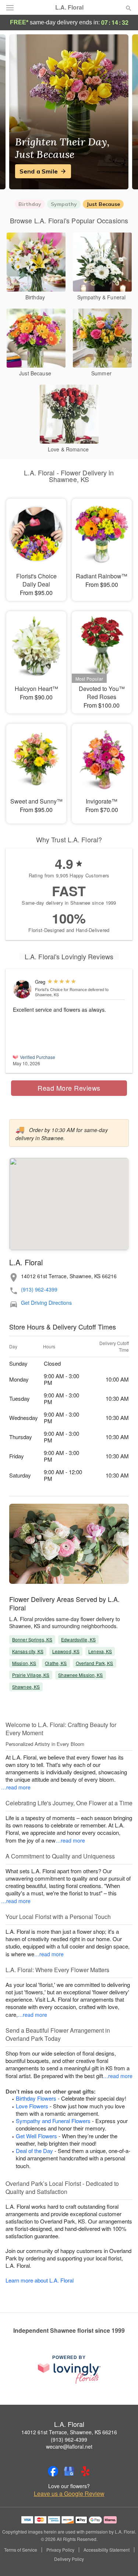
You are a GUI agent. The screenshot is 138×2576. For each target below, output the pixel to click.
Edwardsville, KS (78, 1639)
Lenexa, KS (100, 1651)
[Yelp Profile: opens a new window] (85, 2471)
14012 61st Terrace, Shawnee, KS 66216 (69, 2432)
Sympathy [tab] (64, 204)
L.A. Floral (69, 7)
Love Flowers (32, 2106)
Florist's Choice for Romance (61, 989)
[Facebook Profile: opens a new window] (53, 2471)
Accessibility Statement (107, 2550)
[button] (122, 2559)
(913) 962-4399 (39, 1289)
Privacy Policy (60, 2550)
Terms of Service (21, 2550)
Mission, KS (24, 1663)
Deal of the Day (34, 2151)
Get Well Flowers (36, 2136)
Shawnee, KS (26, 1687)
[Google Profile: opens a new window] (69, 2471)
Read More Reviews (69, 1088)
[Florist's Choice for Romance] (22, 989)
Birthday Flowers (36, 2098)
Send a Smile (39, 171)
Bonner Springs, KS (32, 1639)
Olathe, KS (56, 1663)
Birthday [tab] (30, 204)
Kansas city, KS (28, 1651)
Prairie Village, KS (31, 1675)
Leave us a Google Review (69, 2494)
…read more (16, 1787)
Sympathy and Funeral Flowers (53, 2121)
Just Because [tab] (103, 204)
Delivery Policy (69, 2559)
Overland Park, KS (95, 1663)
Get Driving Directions (46, 1303)
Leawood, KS (66, 1651)
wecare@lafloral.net (69, 2446)
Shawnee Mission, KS (80, 1675)
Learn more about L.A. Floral (40, 2280)
